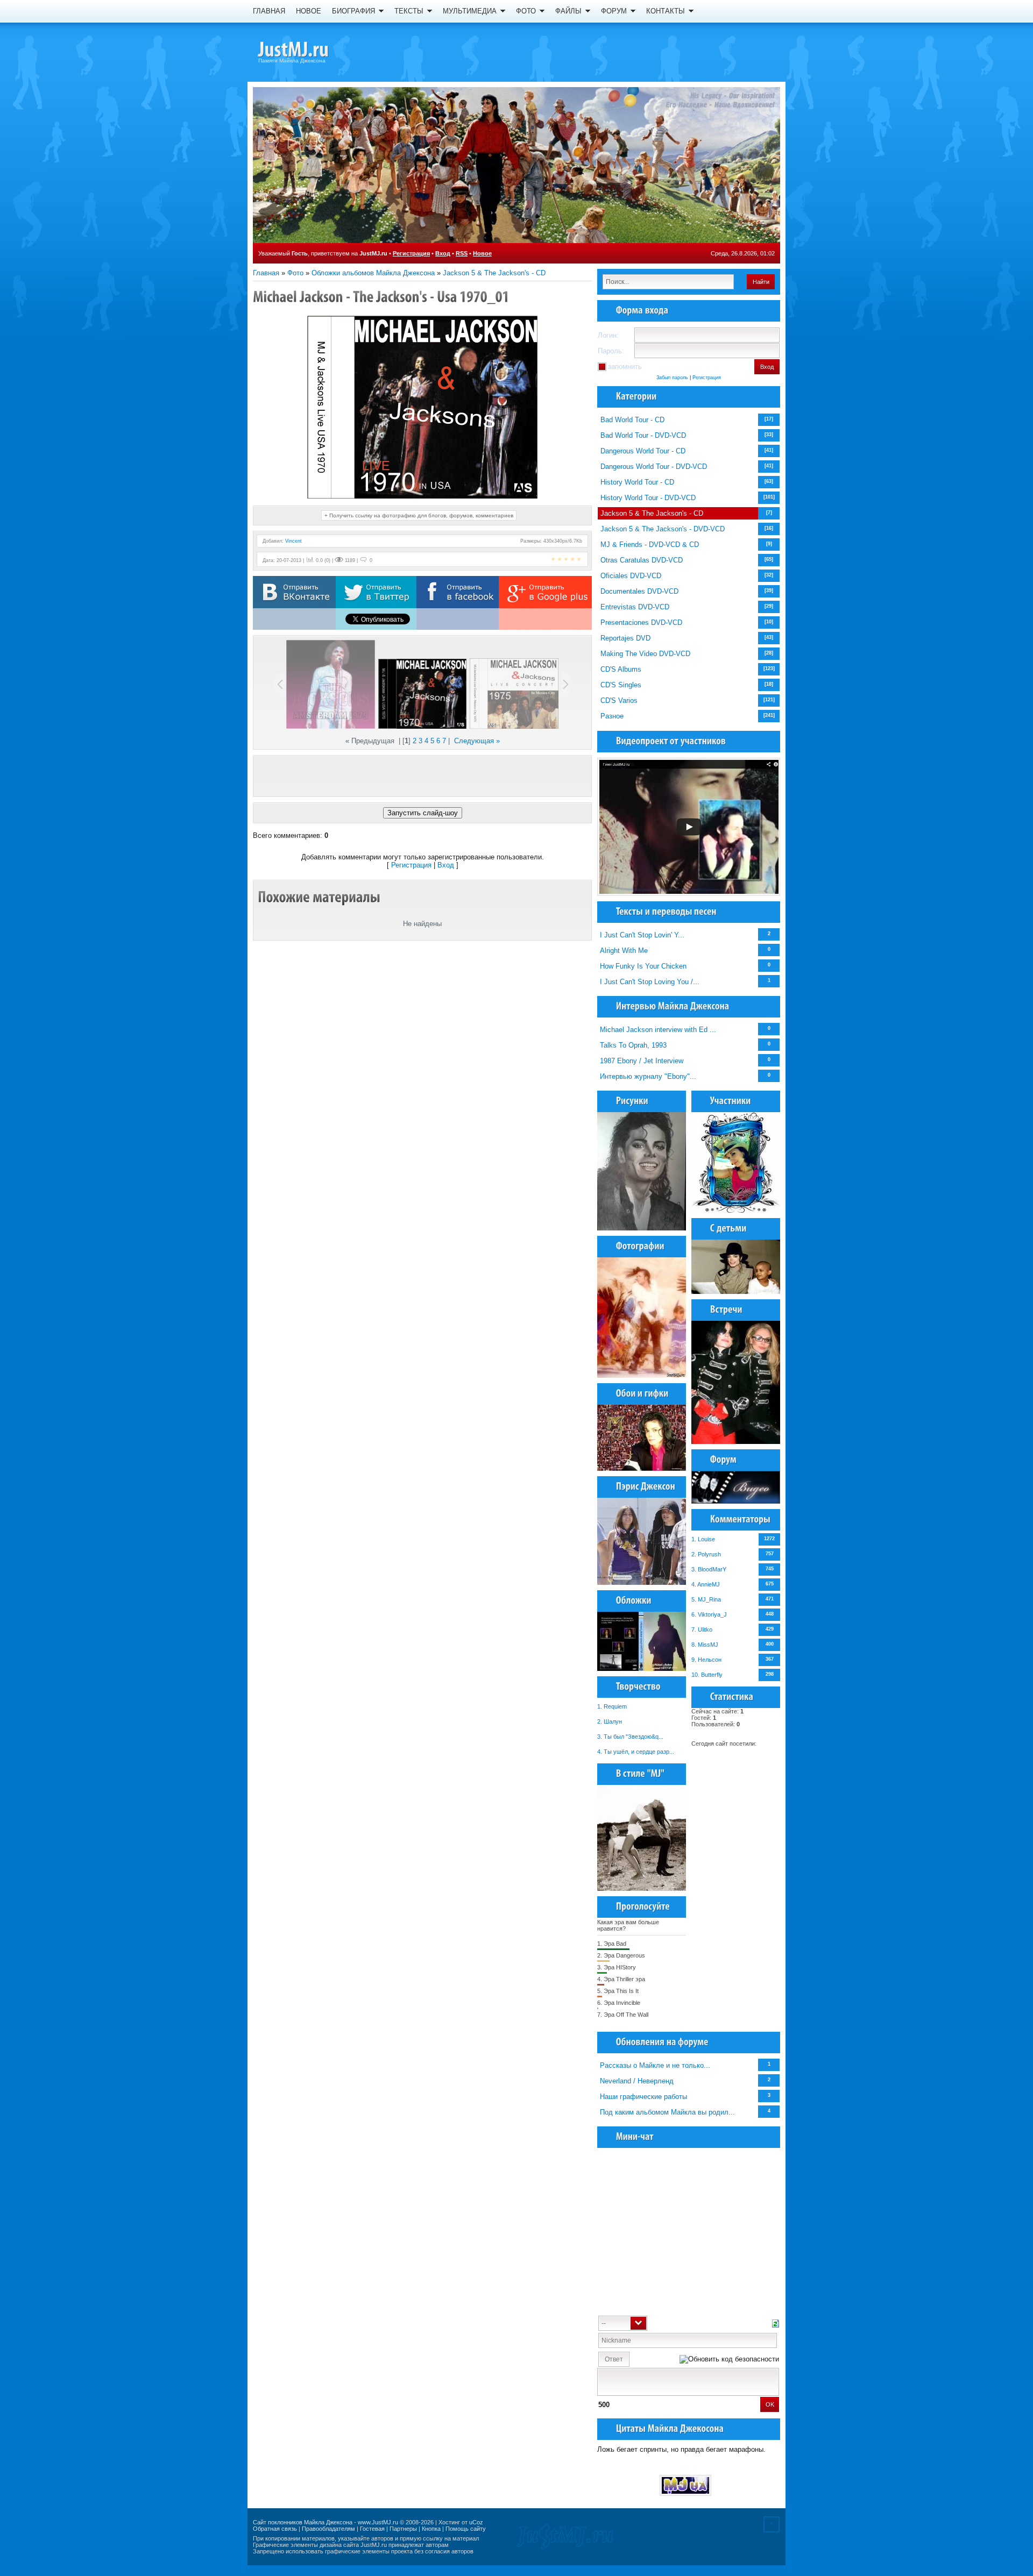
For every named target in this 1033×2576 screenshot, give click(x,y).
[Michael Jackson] (312, 51)
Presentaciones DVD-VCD (641, 622)
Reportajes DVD (625, 638)
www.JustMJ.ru (378, 2522)
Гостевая (372, 2529)
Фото (295, 273)
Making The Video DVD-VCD (645, 654)
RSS (462, 253)
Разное (612, 716)
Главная (266, 273)
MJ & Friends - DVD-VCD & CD (650, 545)
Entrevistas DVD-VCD (635, 607)
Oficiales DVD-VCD (631, 576)
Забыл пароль (672, 378)
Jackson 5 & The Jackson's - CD (494, 273)
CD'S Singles (621, 685)
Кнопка (431, 2529)
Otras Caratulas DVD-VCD (642, 560)
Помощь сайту (466, 2529)
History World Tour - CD (637, 482)
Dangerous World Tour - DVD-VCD (654, 467)
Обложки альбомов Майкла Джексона (373, 273)
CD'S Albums (621, 669)
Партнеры (403, 2529)
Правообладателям (328, 2529)
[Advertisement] (422, 776)
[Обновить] (776, 2322)
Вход (443, 253)
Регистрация (411, 253)
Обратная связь (275, 2529)
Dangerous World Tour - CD (643, 451)
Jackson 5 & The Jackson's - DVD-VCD (663, 529)
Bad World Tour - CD (632, 420)
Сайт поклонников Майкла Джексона (303, 2522)
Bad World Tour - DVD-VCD (643, 435)
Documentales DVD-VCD (639, 591)
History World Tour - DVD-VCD (648, 498)
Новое (482, 253)
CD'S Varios (619, 700)
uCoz (476, 2522)
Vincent (293, 541)
